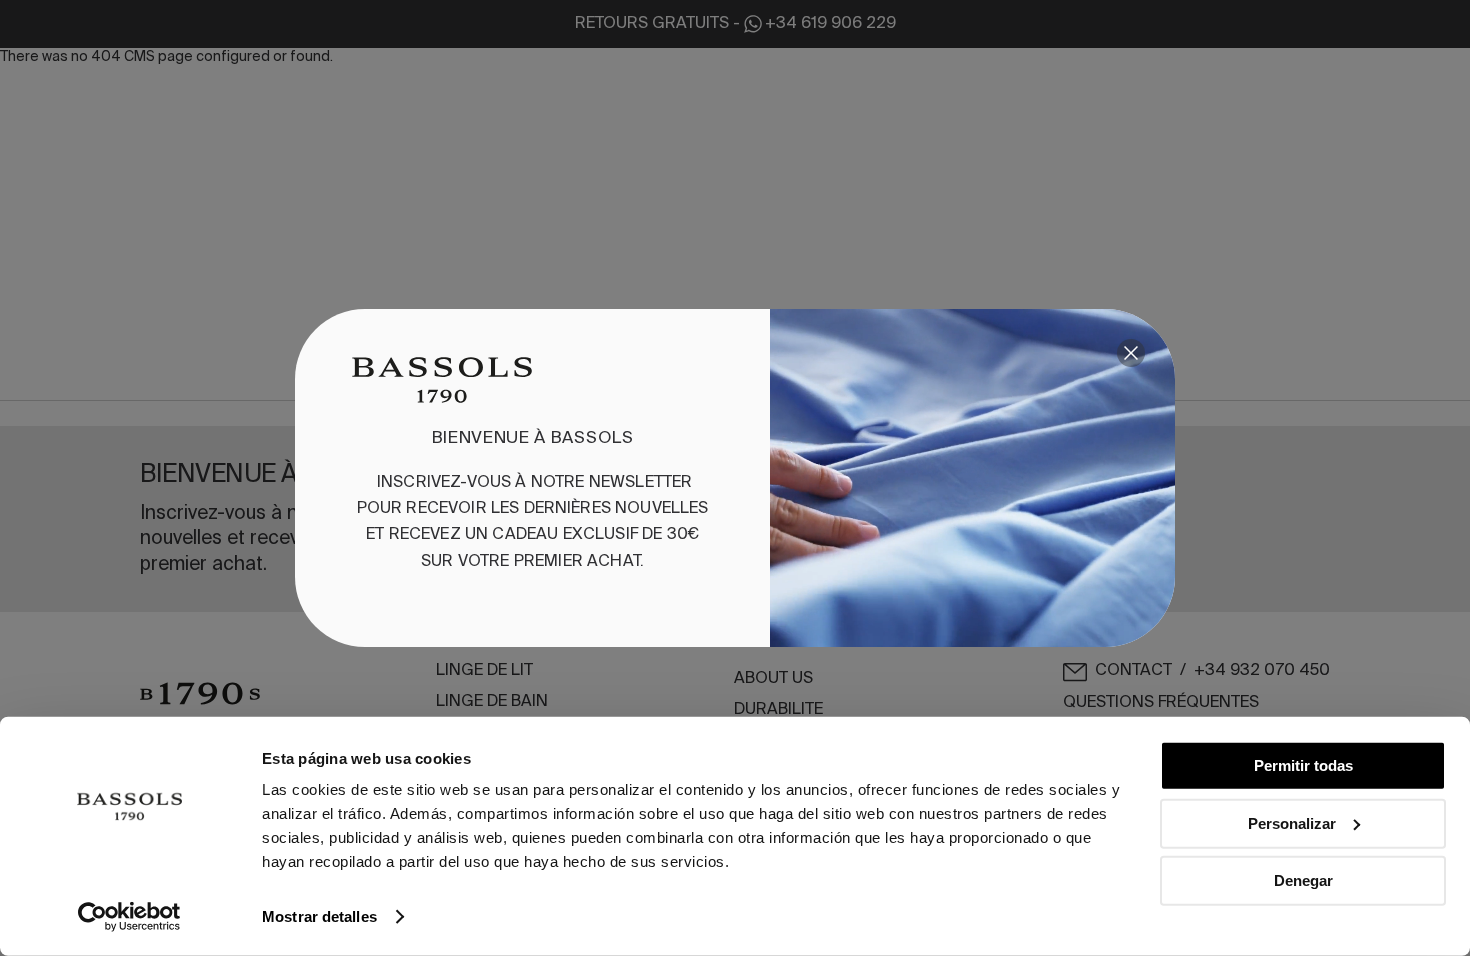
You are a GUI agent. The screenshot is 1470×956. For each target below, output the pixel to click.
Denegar (1303, 880)
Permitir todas (1303, 765)
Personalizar (1292, 822)
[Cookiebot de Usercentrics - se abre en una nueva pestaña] (129, 917)
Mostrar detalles (319, 916)
